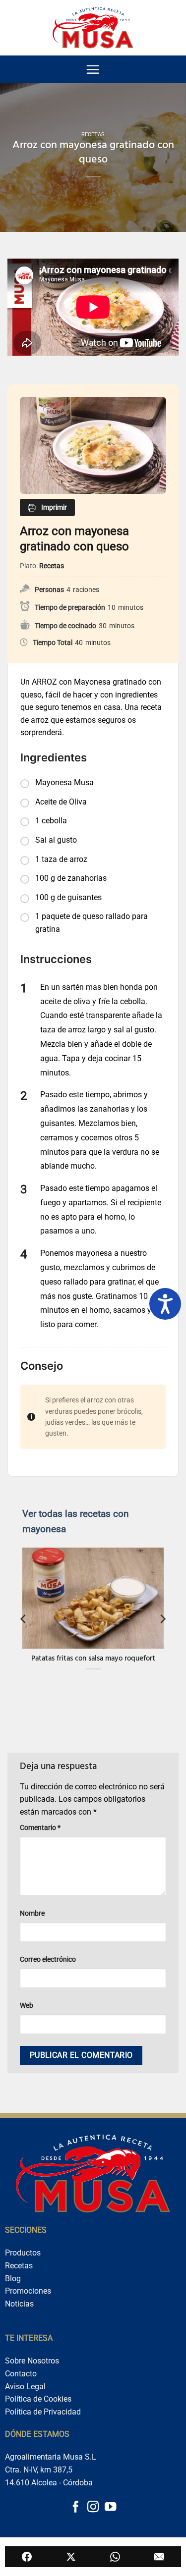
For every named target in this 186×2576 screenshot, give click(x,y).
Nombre (32, 1913)
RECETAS (93, 134)
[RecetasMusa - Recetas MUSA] (93, 27)
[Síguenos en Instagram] (93, 2508)
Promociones (28, 2291)
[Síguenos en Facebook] (76, 2508)
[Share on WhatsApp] (115, 2557)
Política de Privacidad (43, 2412)
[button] (93, 69)
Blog (13, 2279)
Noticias (19, 2304)
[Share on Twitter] (71, 2557)
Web (27, 2006)
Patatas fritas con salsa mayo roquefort (93, 1660)
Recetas (19, 2266)
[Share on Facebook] (27, 2557)
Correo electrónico (48, 1959)
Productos (23, 2253)
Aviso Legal (25, 2387)
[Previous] (24, 1619)
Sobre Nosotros (32, 2361)
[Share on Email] (159, 2557)
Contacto (21, 2374)
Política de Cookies (38, 2399)
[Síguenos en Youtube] (110, 2508)
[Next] (162, 1619)
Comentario (40, 1828)
